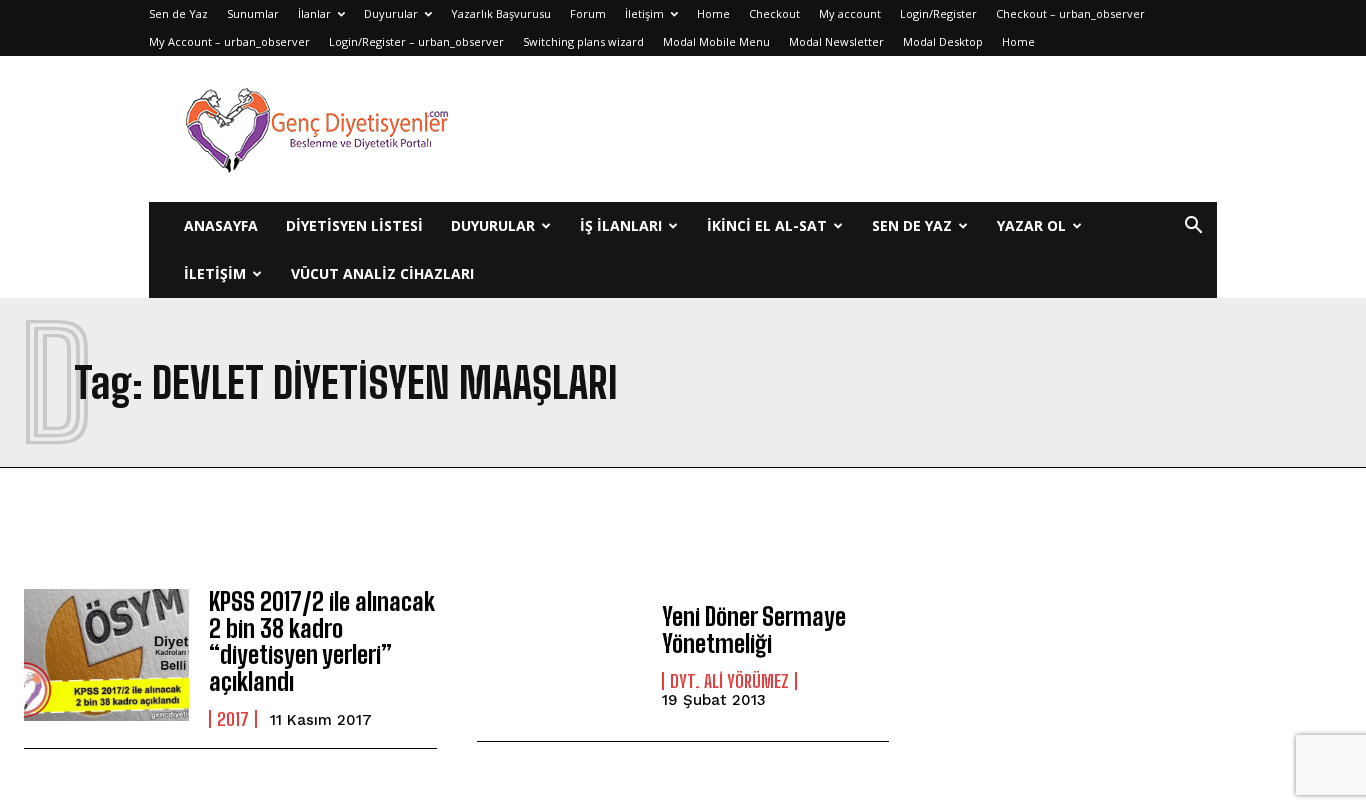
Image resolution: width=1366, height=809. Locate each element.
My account (850, 13)
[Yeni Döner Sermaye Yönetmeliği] (559, 655)
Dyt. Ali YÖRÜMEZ (729, 681)
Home (713, 13)
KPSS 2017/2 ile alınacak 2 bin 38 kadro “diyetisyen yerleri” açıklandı (322, 641)
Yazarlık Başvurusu (501, 13)
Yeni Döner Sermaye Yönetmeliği (754, 629)
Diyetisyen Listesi (354, 225)
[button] (1193, 227)
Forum (588, 13)
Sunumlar (253, 13)
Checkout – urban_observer (1070, 13)
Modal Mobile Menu (716, 41)
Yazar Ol (1031, 225)
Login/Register (938, 13)
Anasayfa (221, 225)
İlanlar (314, 13)
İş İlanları (621, 225)
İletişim (644, 13)
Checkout (774, 13)
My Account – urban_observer (229, 41)
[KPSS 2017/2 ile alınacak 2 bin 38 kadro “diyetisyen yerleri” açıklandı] (106, 655)
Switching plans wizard (583, 41)
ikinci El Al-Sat (767, 225)
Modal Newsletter (836, 41)
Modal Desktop (943, 41)
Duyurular (391, 13)
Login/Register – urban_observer (416, 41)
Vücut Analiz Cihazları (382, 273)
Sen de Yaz (178, 13)
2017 (233, 719)
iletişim (215, 273)
